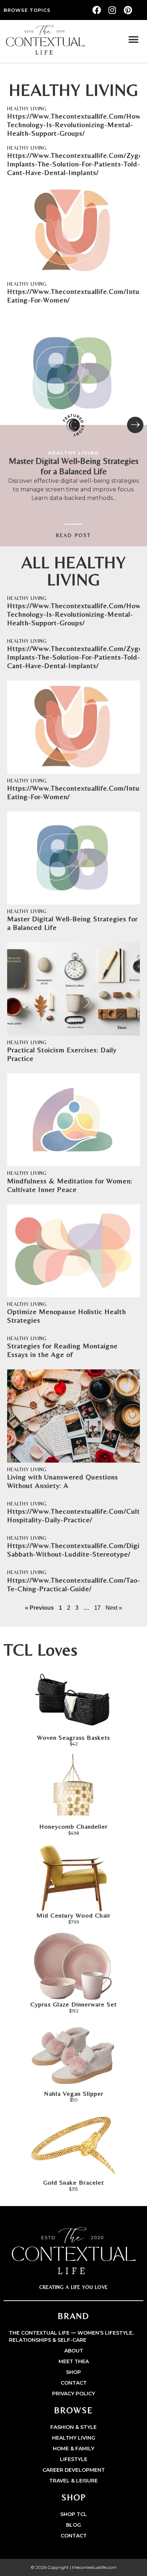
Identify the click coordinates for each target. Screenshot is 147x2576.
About (74, 2351)
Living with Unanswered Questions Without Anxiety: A (63, 1481)
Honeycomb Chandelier (73, 1826)
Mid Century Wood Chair (73, 1915)
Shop (73, 2372)
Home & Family (73, 2449)
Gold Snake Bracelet (73, 2182)
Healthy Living (27, 109)
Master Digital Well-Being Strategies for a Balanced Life (74, 466)
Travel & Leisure (73, 2481)
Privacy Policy (73, 2394)
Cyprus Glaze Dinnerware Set (73, 2004)
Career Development (74, 2470)
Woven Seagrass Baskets (73, 1737)
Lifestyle (74, 2459)
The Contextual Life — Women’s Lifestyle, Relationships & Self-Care (71, 2336)
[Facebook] (97, 10)
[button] (134, 40)
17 (97, 1608)
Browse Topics (27, 10)
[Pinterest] (128, 10)
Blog (73, 2525)
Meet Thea (74, 2361)
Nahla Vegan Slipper (74, 2093)
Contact (74, 2383)
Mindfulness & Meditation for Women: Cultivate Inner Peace (70, 1185)
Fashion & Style (73, 2427)
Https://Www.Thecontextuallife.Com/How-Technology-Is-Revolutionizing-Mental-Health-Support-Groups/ (75, 124)
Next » (114, 1608)
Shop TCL (74, 2514)
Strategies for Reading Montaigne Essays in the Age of (62, 1350)
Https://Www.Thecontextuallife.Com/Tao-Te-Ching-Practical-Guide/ (74, 1584)
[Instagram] (112, 10)
